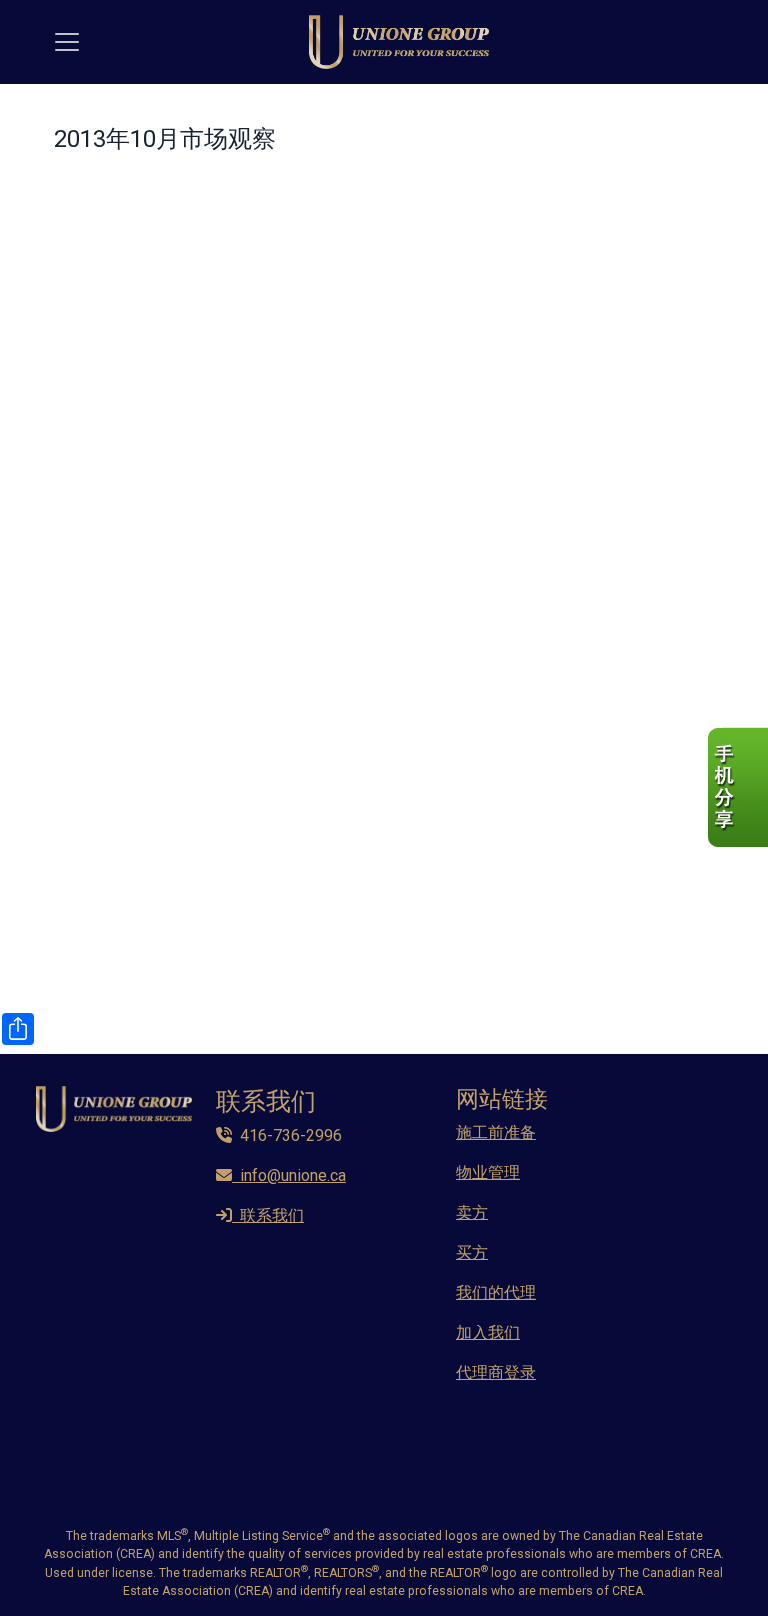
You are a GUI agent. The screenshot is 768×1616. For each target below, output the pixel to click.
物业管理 (488, 1172)
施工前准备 (496, 1132)
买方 (472, 1252)
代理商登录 (496, 1372)
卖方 (472, 1212)
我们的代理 (496, 1292)
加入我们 (488, 1332)
